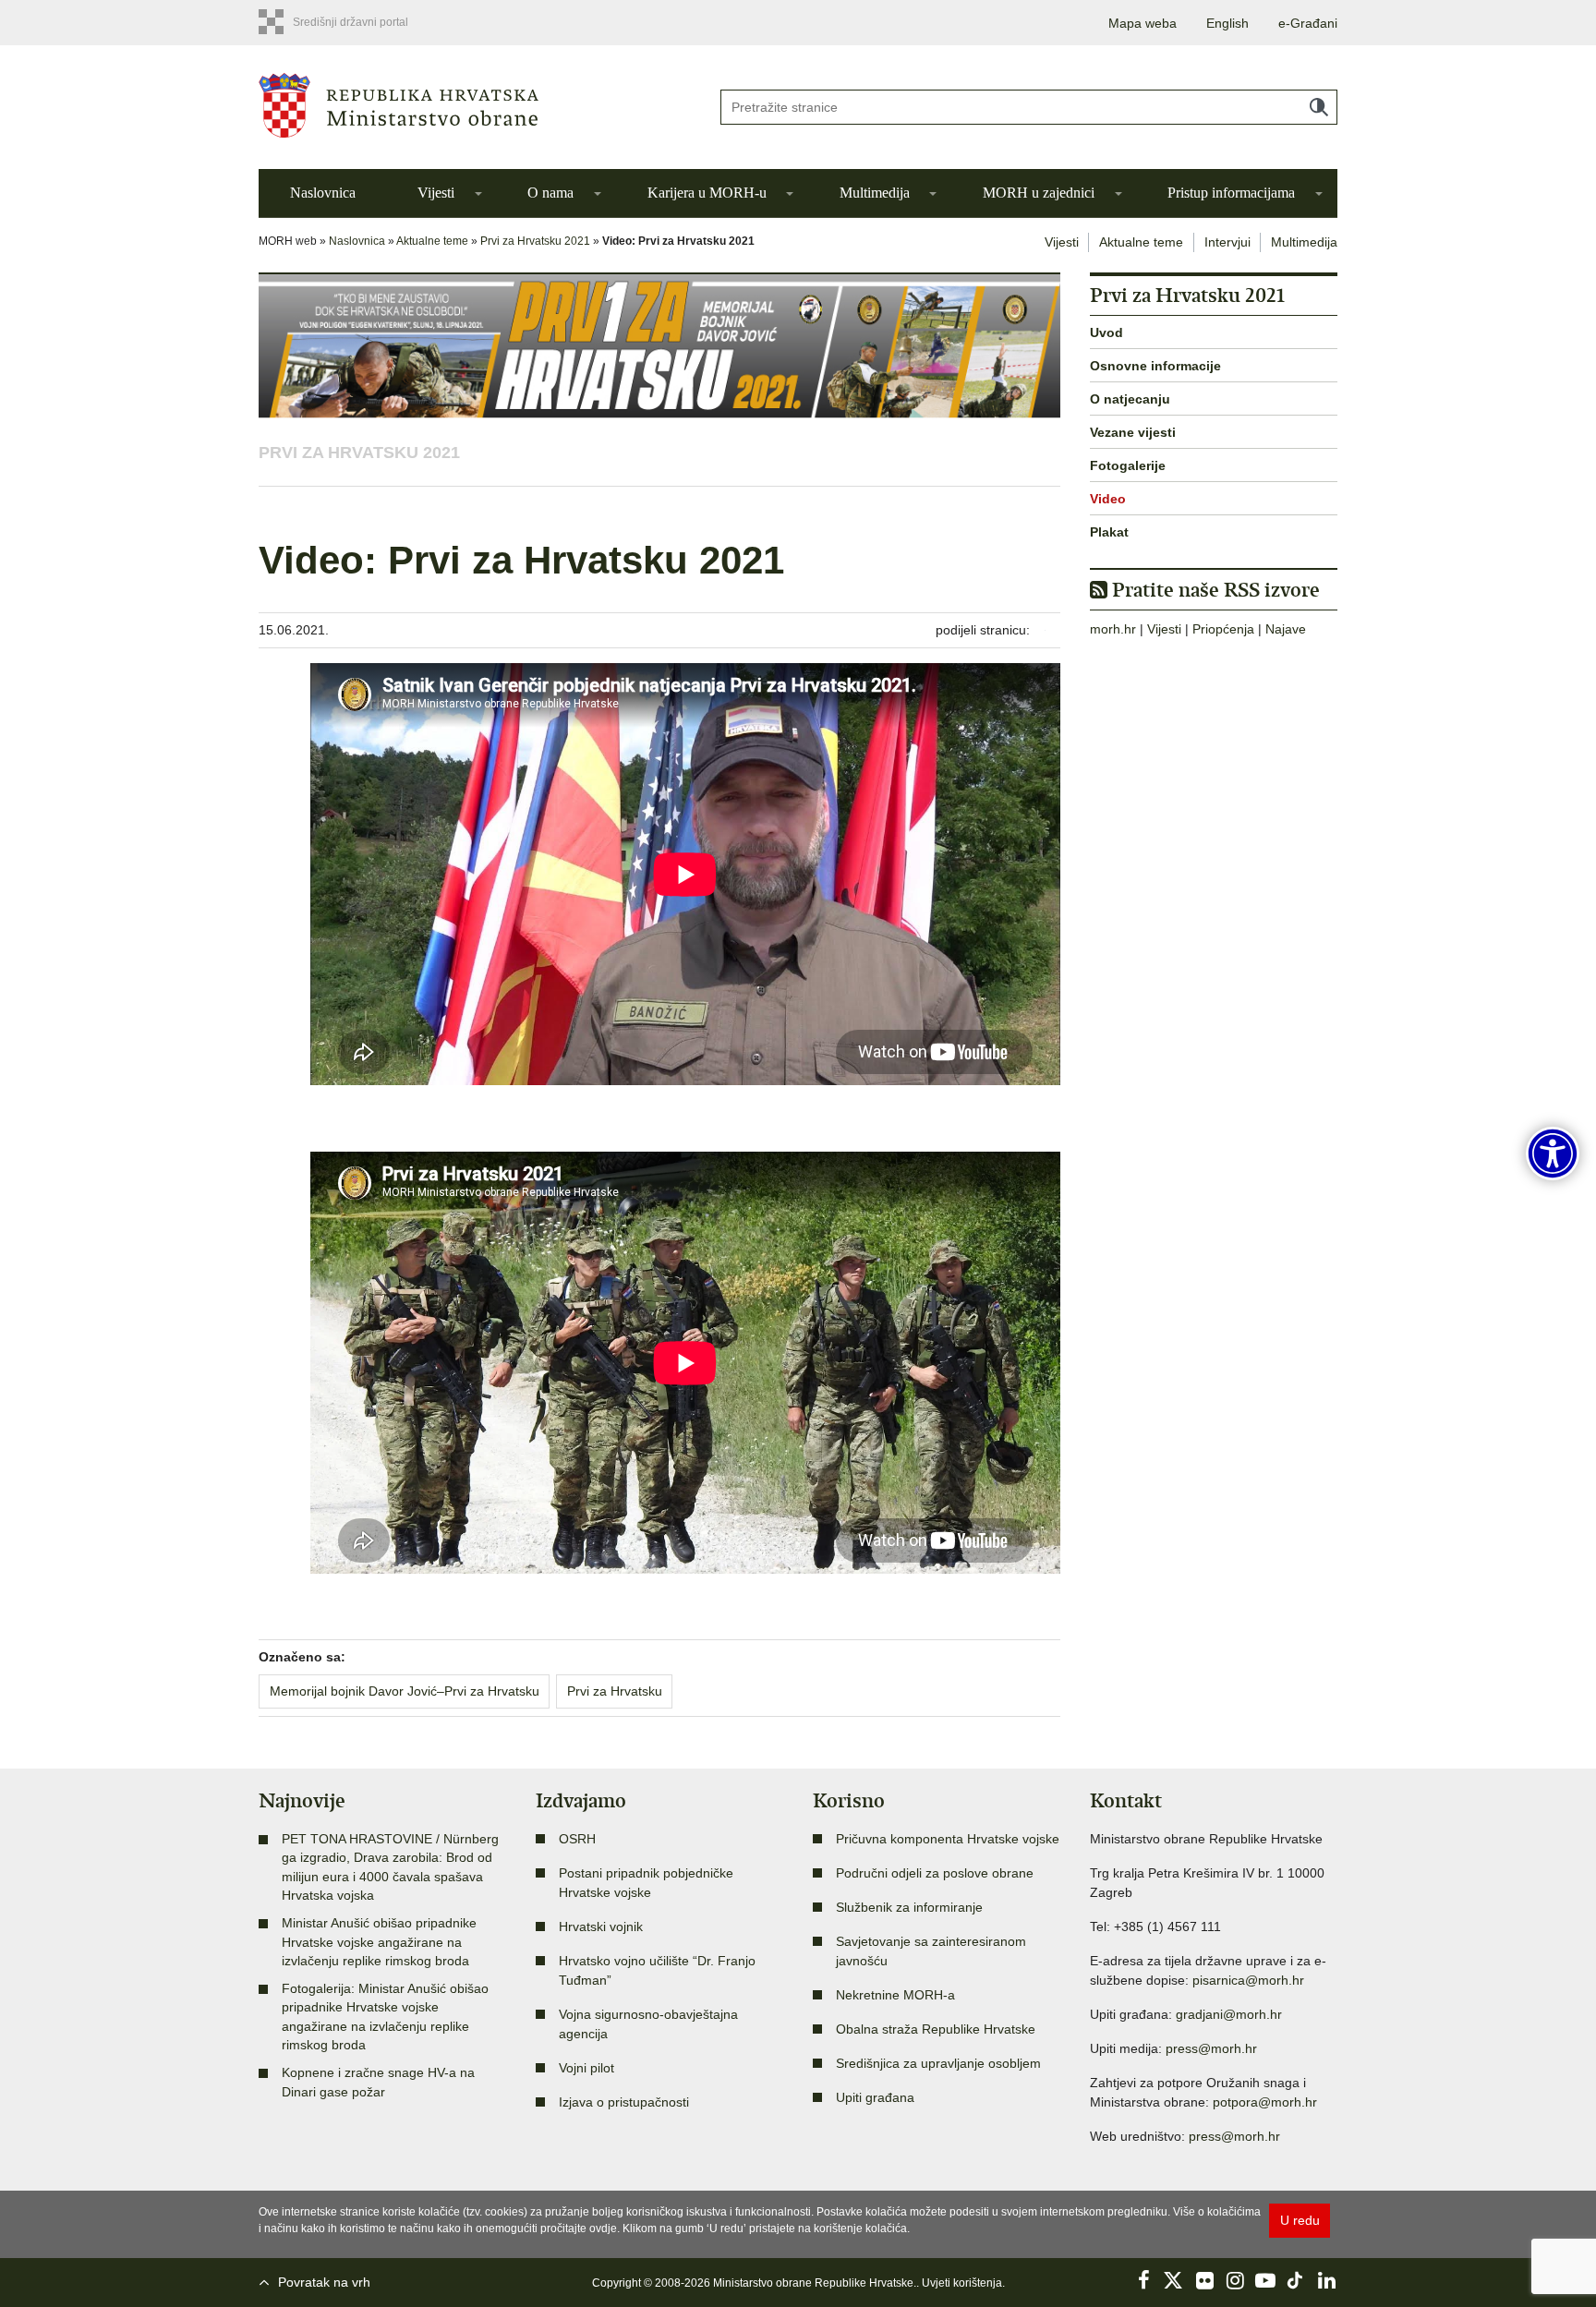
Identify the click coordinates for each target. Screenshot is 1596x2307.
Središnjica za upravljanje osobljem (938, 2063)
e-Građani (1308, 23)
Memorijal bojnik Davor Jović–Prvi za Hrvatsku (405, 1691)
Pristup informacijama (1231, 193)
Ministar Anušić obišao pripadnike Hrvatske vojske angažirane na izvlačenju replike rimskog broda (379, 1942)
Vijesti (436, 193)
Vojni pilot (586, 2068)
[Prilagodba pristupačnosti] (1553, 1153)
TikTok (1296, 2280)
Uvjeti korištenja (962, 2283)
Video (1108, 499)
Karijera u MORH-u (707, 193)
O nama (550, 193)
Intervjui (1227, 242)
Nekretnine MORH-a (895, 1995)
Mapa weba (1143, 23)
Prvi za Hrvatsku (615, 1691)
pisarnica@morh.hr (1248, 1980)
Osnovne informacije (1155, 366)
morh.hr (1113, 629)
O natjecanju (1130, 399)
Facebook (1143, 2280)
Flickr (1204, 2280)
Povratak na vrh (324, 2282)
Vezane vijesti (1133, 432)
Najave (1286, 629)
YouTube (1265, 2280)
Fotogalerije (1128, 465)
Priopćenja (1223, 629)
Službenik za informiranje (909, 1907)
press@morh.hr (1211, 2048)
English (1227, 23)
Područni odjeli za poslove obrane (935, 1873)
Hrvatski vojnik (601, 1927)
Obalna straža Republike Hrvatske (936, 2029)
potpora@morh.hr (1265, 2102)
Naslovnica (323, 193)
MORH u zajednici (1039, 193)
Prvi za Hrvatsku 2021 (535, 241)
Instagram (1235, 2280)
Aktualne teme (432, 241)
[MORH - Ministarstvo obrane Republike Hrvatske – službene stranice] (475, 105)
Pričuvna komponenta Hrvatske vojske (948, 1839)
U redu (1300, 2220)
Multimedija (875, 193)
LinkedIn (1326, 2280)
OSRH (577, 1839)
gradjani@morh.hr (1229, 2014)
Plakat (1109, 532)
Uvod (1106, 332)
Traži (1319, 107)
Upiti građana (875, 2097)
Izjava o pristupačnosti (624, 2102)
